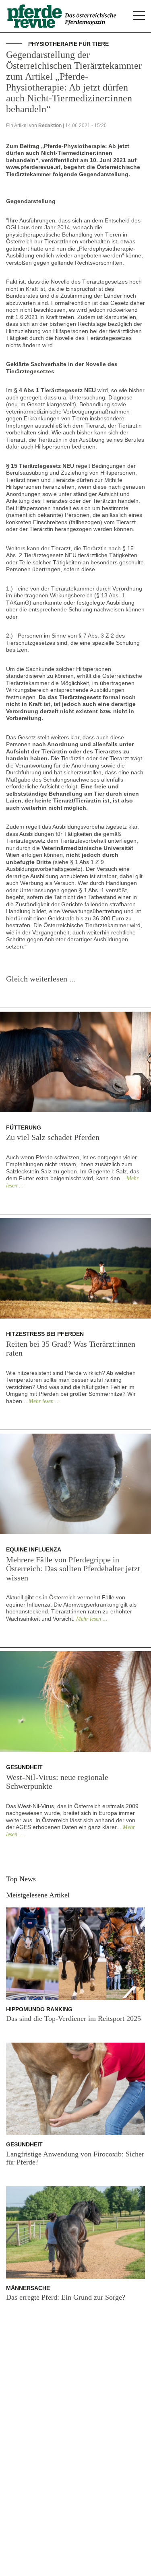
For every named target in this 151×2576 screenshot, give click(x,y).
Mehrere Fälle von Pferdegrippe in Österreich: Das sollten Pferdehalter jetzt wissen (73, 1569)
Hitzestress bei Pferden (45, 1334)
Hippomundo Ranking (39, 2009)
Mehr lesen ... (44, 1401)
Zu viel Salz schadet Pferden (53, 1137)
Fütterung (24, 1128)
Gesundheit (24, 1767)
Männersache (28, 2288)
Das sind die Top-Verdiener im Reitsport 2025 (73, 2018)
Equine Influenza (34, 1549)
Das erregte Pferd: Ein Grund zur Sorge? (66, 2297)
